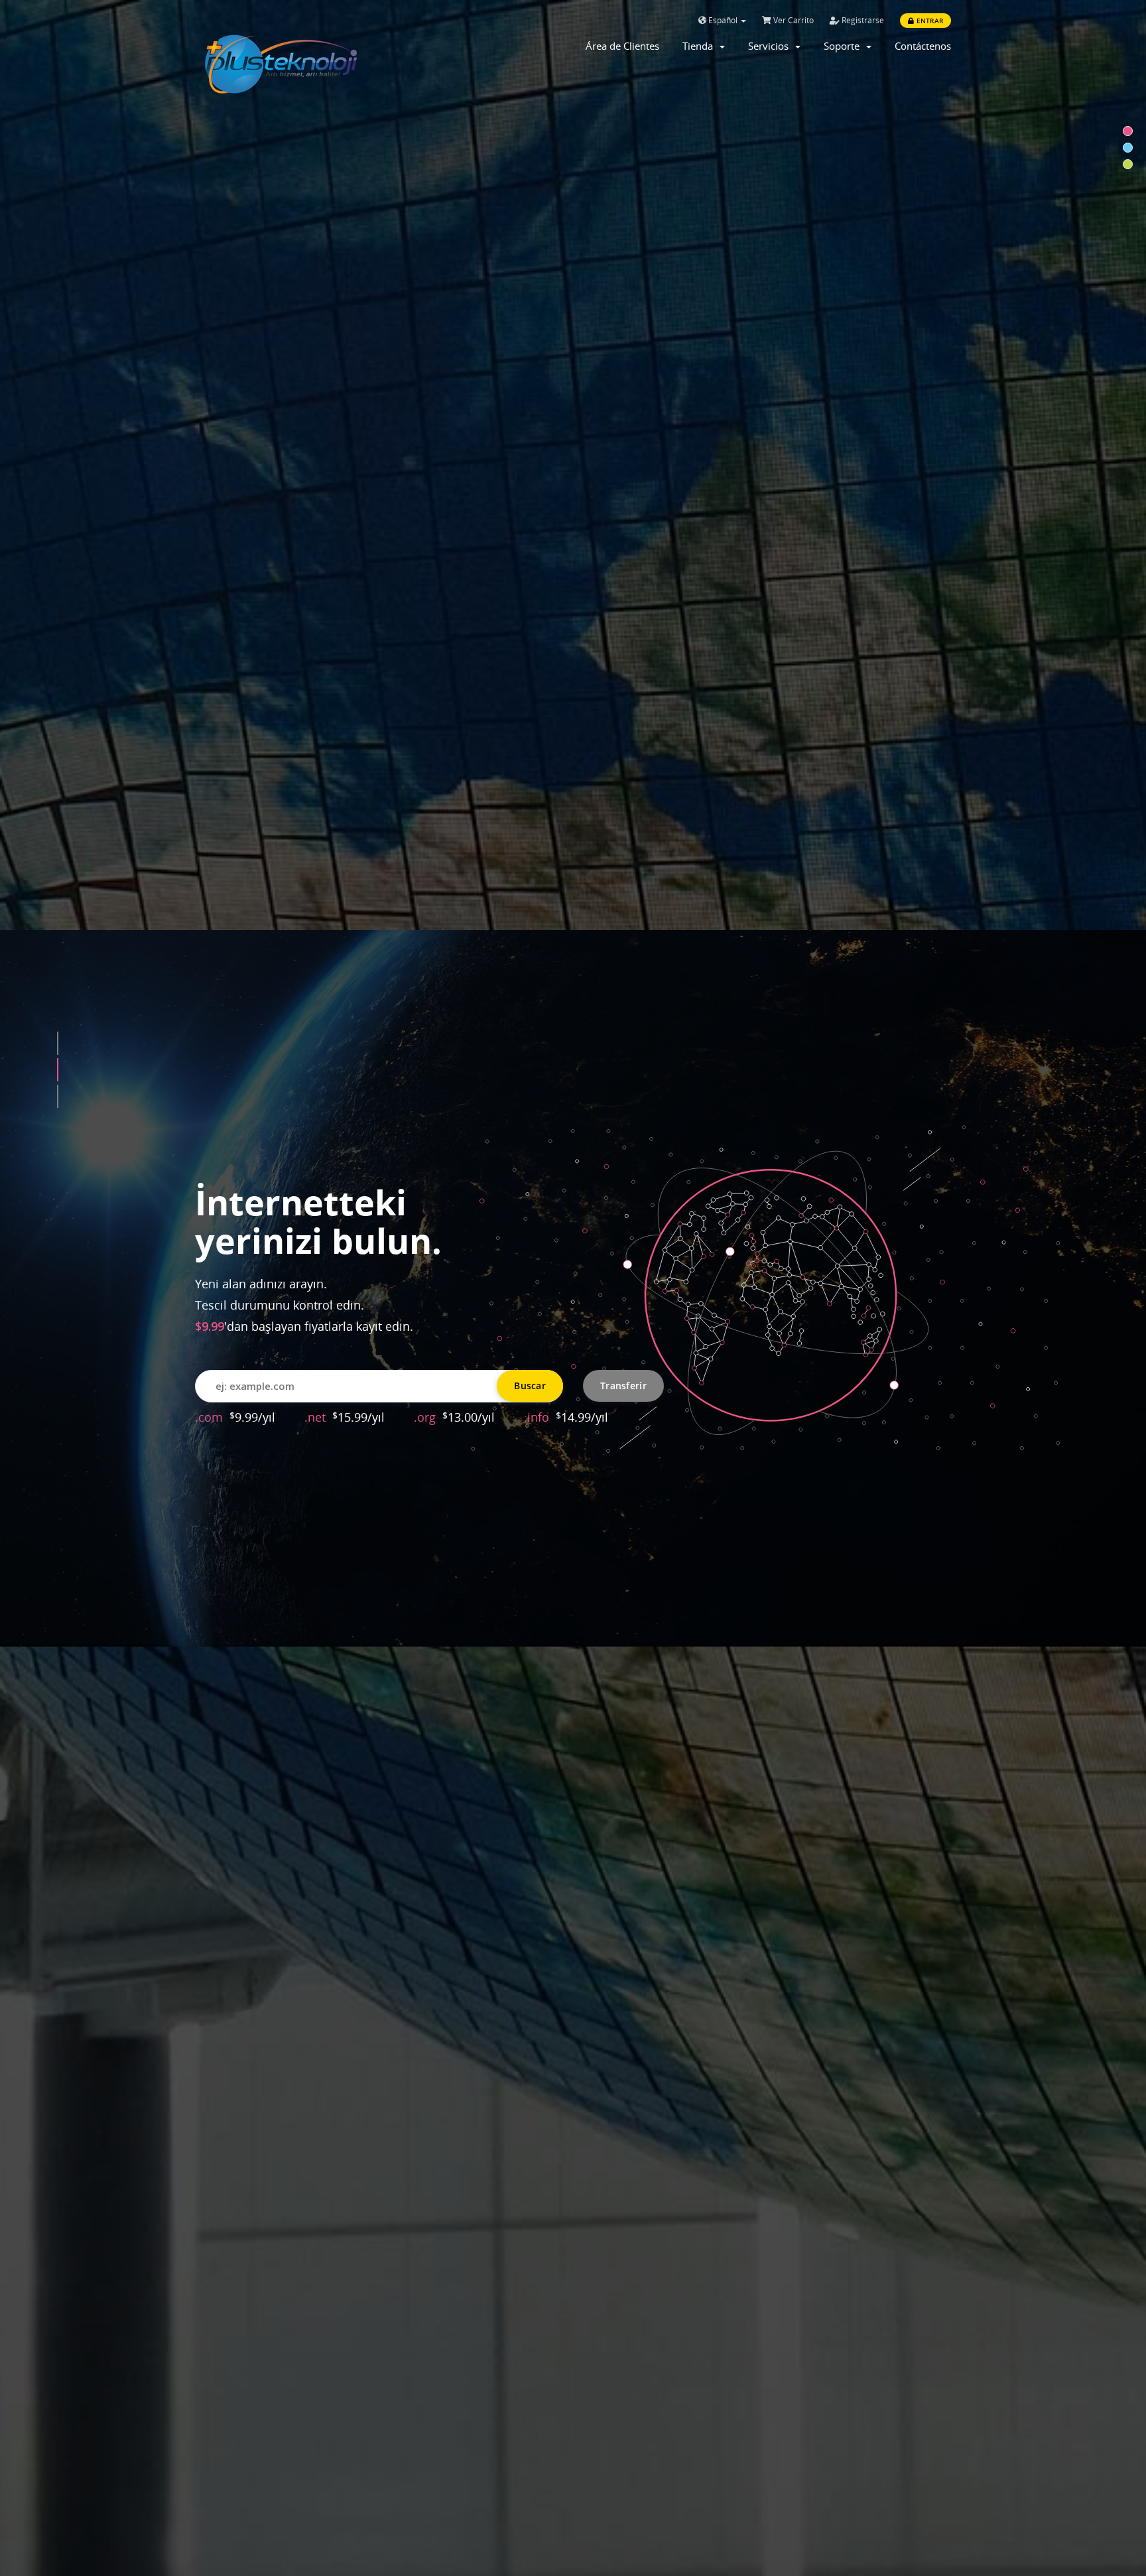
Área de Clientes (622, 46)
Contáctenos (923, 46)
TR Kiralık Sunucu (253, 1382)
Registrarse (862, 20)
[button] (58, 1044)
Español (723, 20)
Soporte (844, 46)
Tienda (700, 46)
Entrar (929, 21)
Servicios (771, 46)
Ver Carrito (793, 20)
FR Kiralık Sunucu (383, 1382)
